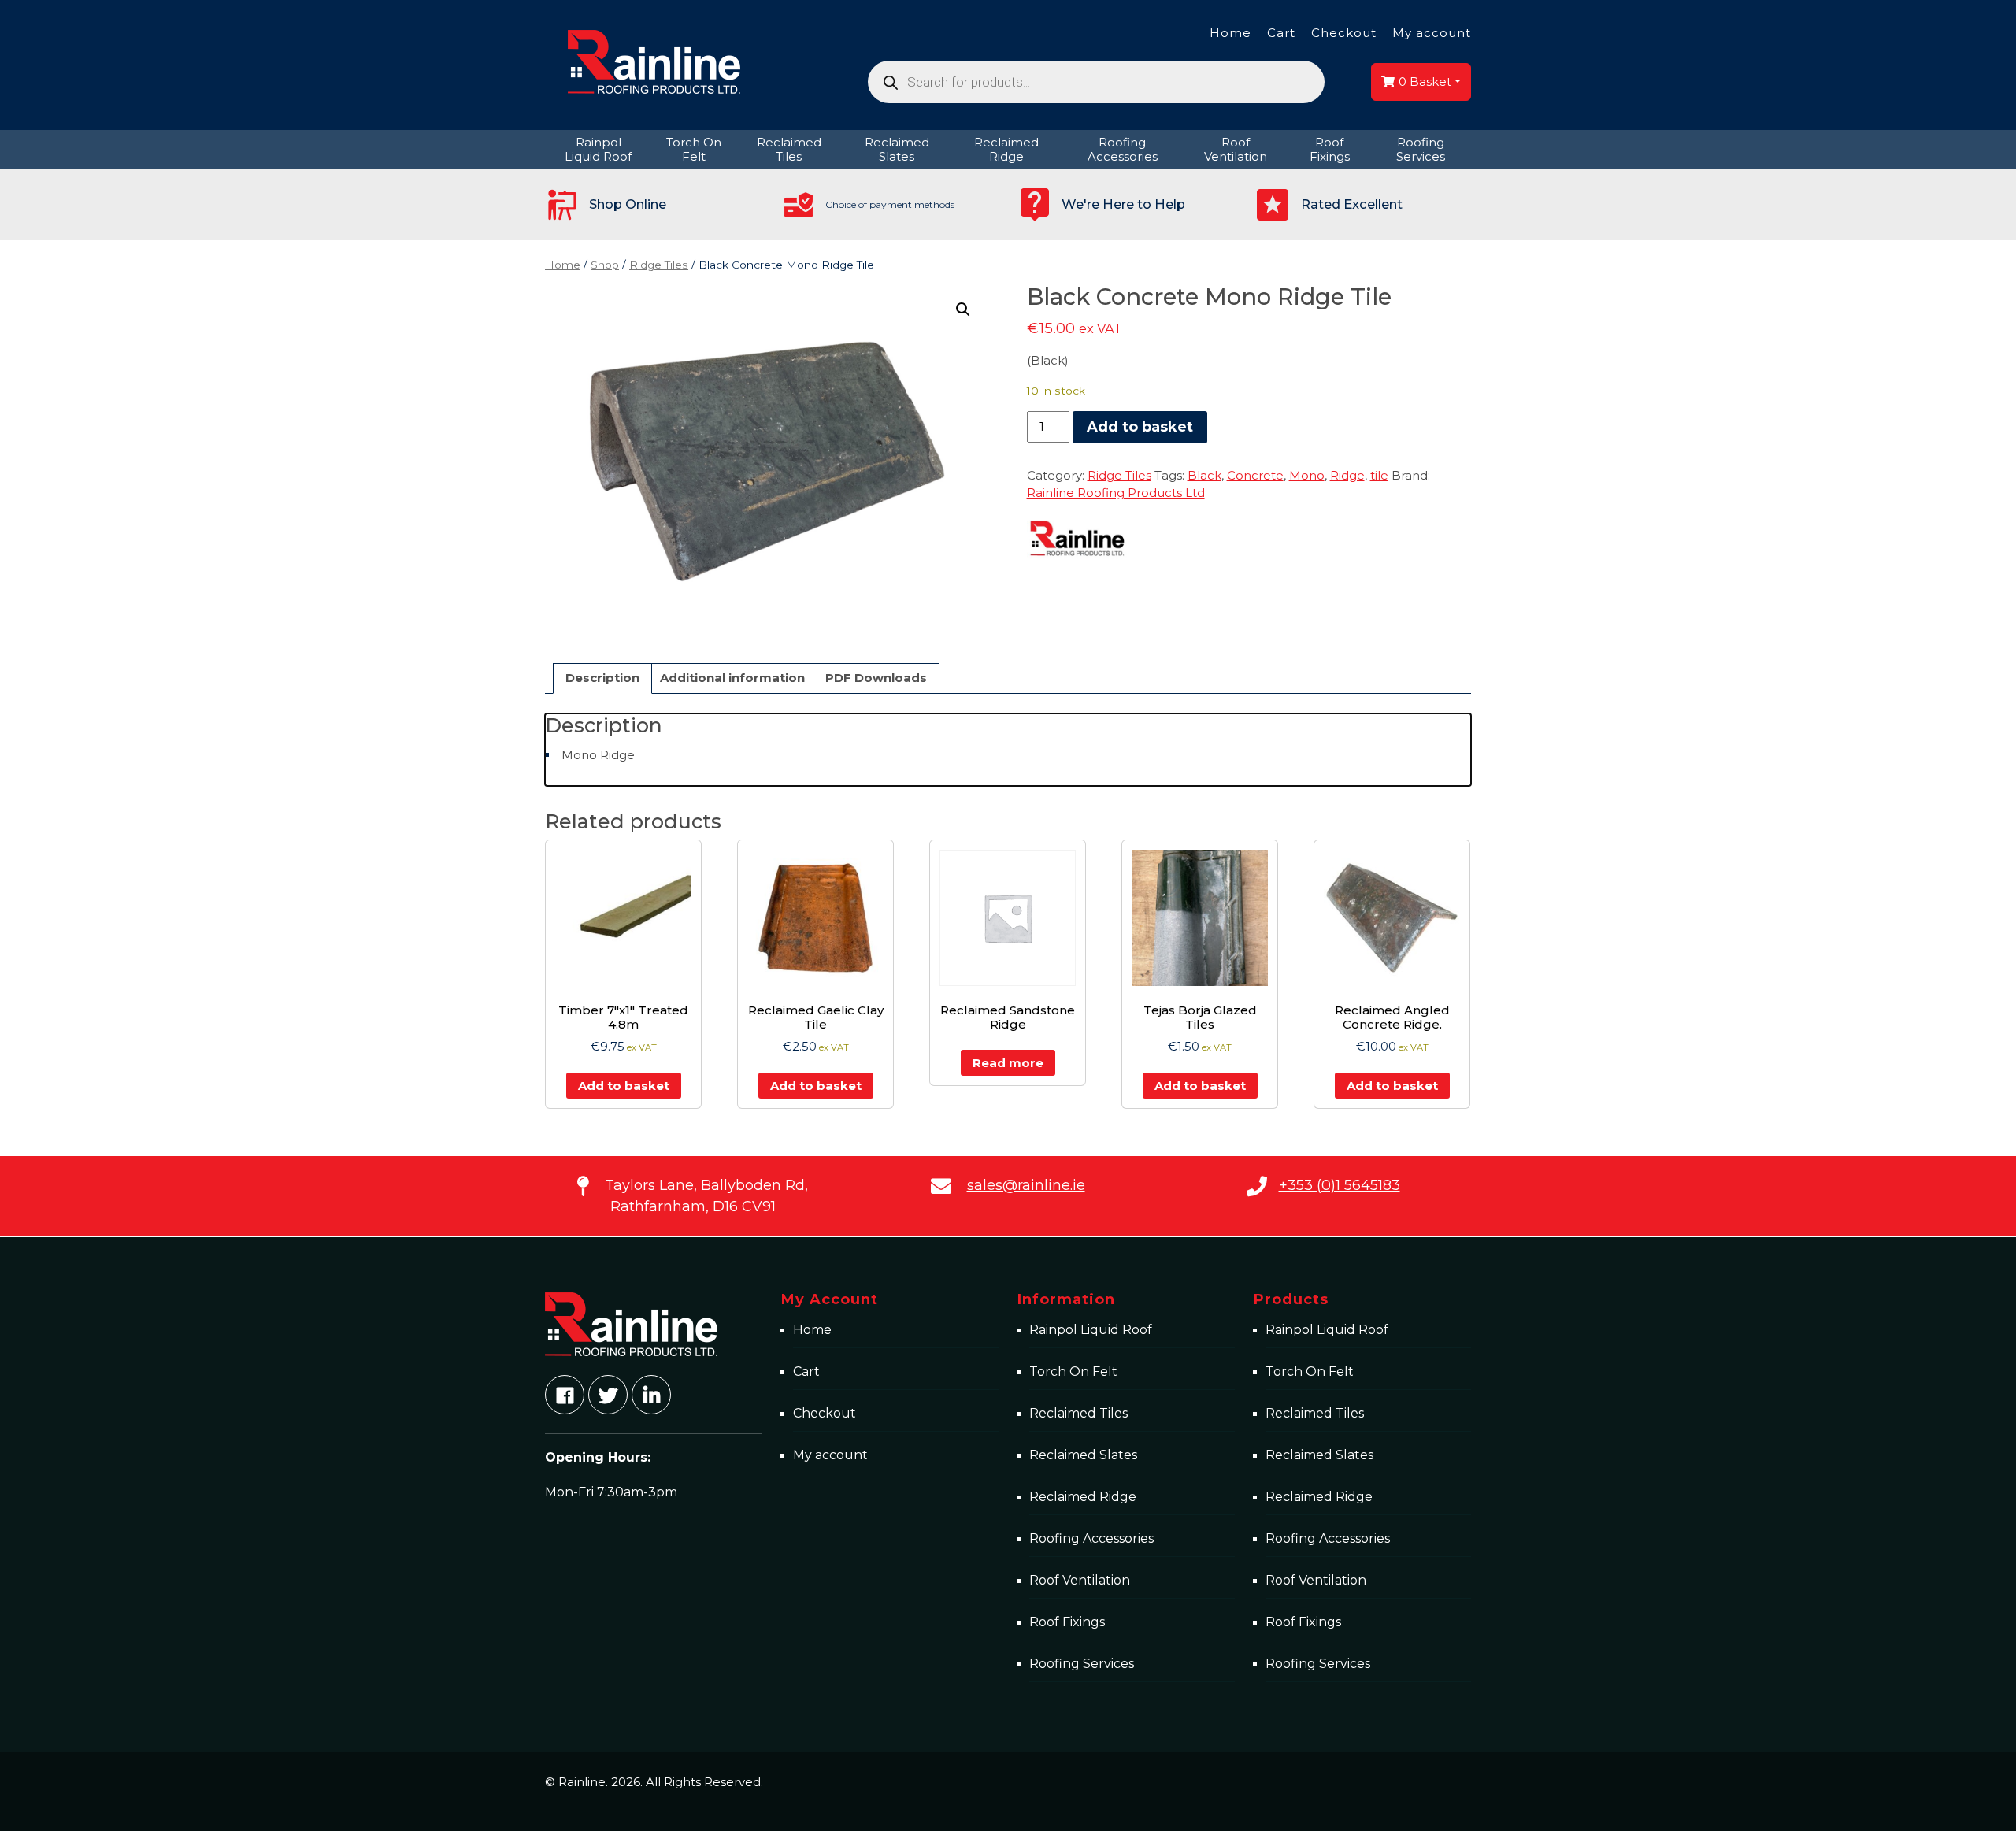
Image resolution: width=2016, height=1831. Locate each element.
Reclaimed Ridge (1083, 1497)
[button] (963, 309)
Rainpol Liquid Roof (1091, 1330)
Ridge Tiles (659, 265)
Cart (1281, 33)
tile (1379, 475)
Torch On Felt (1073, 1371)
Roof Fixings (1067, 1622)
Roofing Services (1082, 1664)
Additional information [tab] (732, 678)
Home (1230, 33)
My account (1432, 33)
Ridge (1347, 475)
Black (1204, 475)
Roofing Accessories (1091, 1538)
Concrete (1255, 475)
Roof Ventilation (1080, 1580)
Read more (1008, 1063)
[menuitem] (598, 150)
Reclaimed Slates (1083, 1455)
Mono (1307, 475)
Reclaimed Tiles (1078, 1413)
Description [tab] (602, 678)
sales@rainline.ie (1026, 1185)
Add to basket (1140, 427)
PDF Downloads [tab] (876, 678)
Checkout (1344, 33)
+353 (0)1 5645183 (1340, 1185)
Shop (605, 265)
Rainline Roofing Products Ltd (1116, 493)
